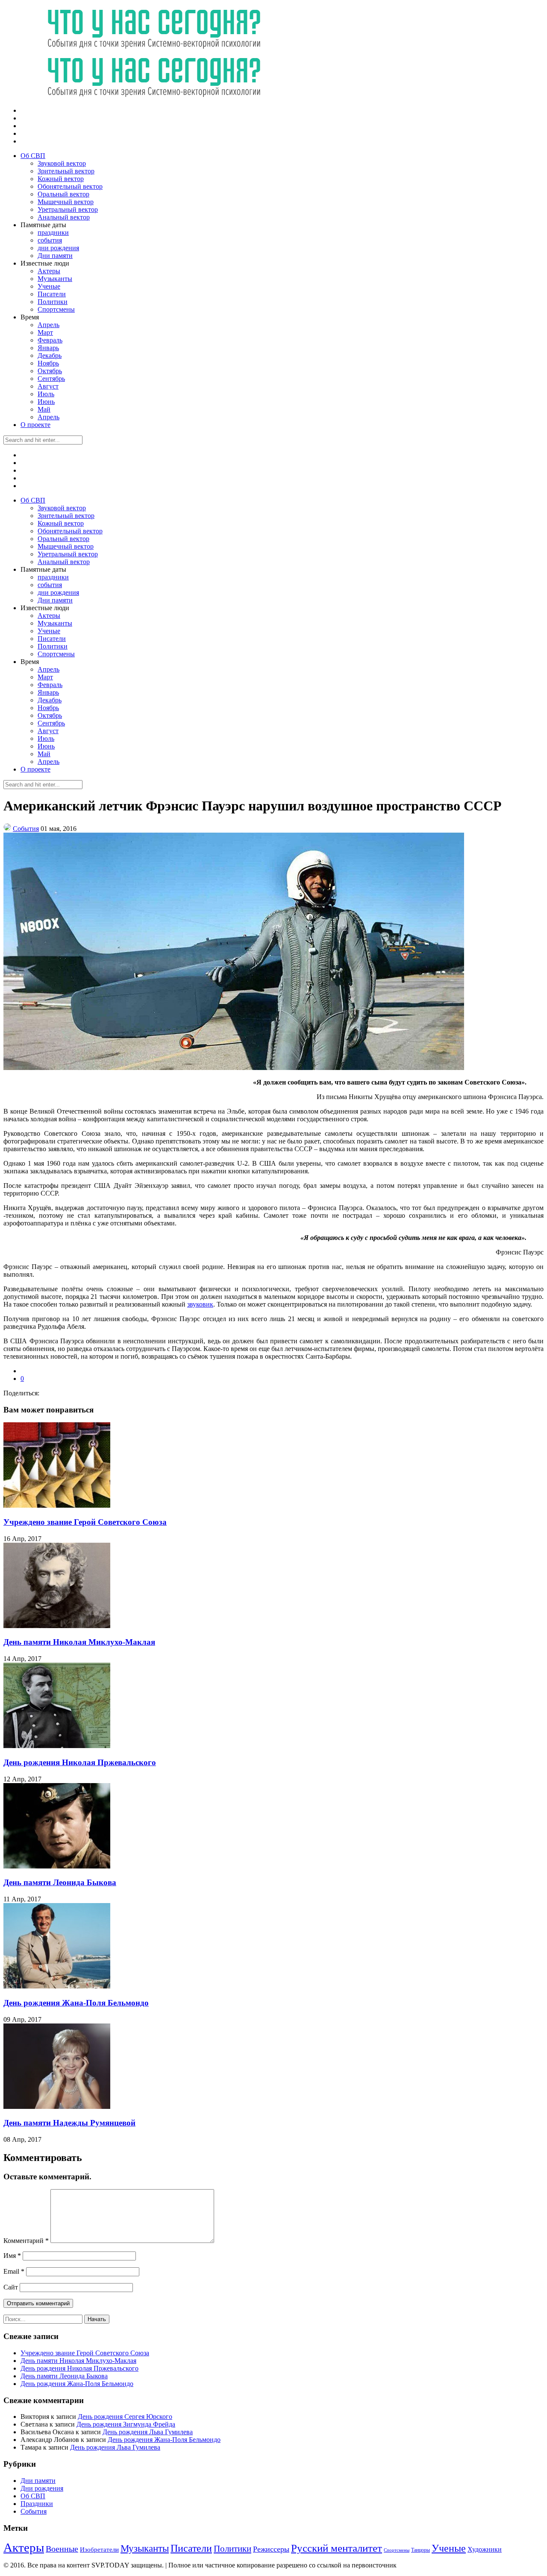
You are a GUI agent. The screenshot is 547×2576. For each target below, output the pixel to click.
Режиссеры (271, 2549)
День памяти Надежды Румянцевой (69, 2123)
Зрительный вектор (66, 171)
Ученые (49, 286)
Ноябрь (48, 363)
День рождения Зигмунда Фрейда (126, 2424)
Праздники (37, 2504)
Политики (53, 302)
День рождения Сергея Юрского (125, 2417)
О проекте (35, 425)
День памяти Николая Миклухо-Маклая (79, 1642)
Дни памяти (55, 256)
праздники (53, 232)
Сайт (11, 2287)
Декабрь (50, 355)
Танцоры (421, 2550)
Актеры (49, 271)
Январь (48, 348)
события (50, 240)
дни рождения (58, 248)
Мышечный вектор (66, 202)
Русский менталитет (337, 2548)
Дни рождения (42, 2488)
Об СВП (33, 156)
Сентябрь (51, 379)
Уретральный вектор (68, 209)
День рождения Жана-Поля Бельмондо (76, 2003)
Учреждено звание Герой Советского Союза (85, 1522)
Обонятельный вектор (70, 186)
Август (48, 386)
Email (14, 2271)
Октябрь (50, 371)
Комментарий (26, 2241)
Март (45, 332)
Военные (62, 2549)
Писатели (52, 294)
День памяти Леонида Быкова (60, 1882)
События (26, 829)
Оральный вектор (63, 194)
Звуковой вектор (62, 163)
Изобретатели (99, 2549)
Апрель (49, 325)
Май (44, 409)
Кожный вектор (61, 179)
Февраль (50, 340)
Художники (485, 2549)
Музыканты (55, 279)
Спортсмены (56, 309)
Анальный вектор (64, 217)
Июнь (46, 402)
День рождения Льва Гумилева (148, 2432)
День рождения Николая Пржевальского (80, 1762)
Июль (46, 394)
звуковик (200, 1304)
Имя (12, 2256)
